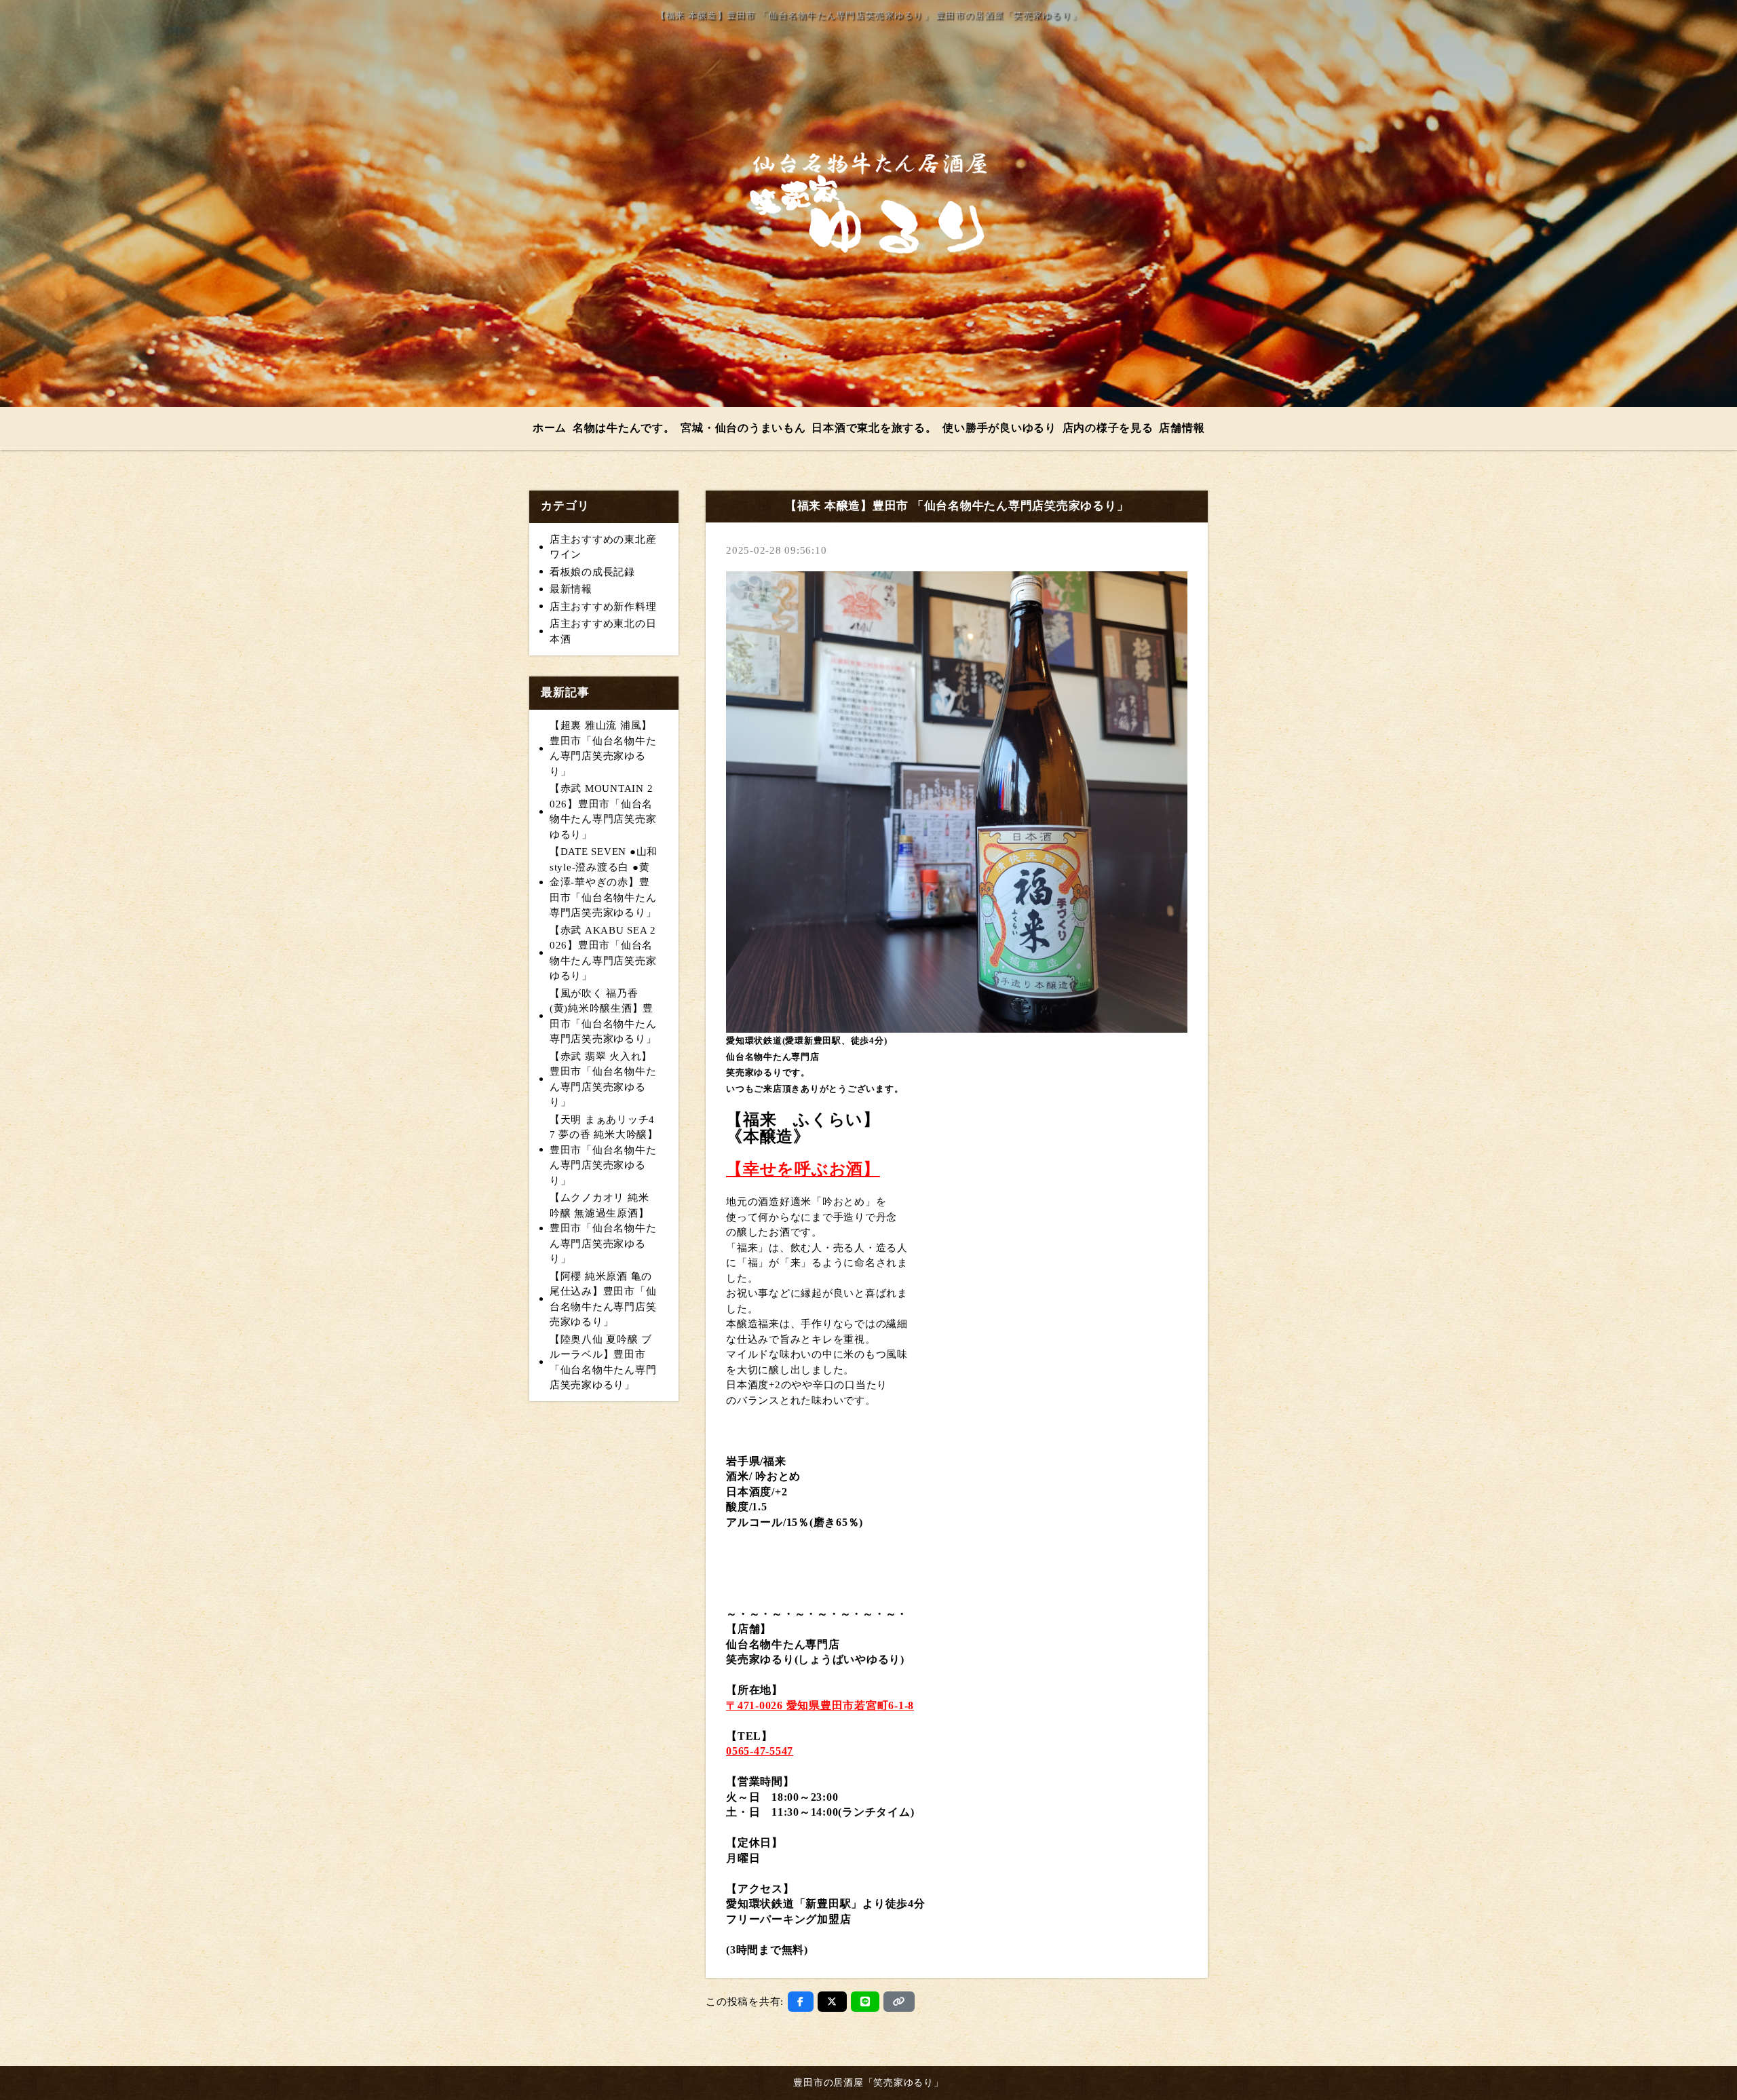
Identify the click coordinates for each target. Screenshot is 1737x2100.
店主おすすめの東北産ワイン (603, 547)
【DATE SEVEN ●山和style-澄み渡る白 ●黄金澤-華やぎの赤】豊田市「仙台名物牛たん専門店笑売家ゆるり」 (604, 882)
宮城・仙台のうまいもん (743, 428)
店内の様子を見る (1108, 428)
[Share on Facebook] (801, 2002)
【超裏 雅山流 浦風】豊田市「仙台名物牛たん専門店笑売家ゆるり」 (603, 748)
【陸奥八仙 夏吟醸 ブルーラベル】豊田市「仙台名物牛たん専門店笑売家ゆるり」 (603, 1362)
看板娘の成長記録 (592, 572)
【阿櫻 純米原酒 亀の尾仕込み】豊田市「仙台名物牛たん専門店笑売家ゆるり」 (603, 1299)
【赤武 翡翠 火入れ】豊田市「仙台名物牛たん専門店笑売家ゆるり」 (603, 1080)
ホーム (550, 428)
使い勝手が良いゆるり (999, 428)
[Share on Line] (865, 2002)
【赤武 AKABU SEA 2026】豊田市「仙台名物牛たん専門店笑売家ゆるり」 (603, 953)
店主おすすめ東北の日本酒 (603, 631)
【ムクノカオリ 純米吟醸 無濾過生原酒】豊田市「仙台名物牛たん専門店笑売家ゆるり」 (603, 1228)
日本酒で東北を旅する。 (874, 428)
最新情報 (571, 589)
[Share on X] (832, 2002)
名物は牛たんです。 (624, 428)
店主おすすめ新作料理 (603, 607)
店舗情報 (1182, 428)
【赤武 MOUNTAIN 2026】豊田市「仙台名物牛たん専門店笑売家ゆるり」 (603, 812)
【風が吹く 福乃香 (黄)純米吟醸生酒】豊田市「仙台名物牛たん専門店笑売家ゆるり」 (603, 1016)
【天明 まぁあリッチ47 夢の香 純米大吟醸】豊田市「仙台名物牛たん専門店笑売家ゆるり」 (604, 1150)
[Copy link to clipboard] (899, 2002)
